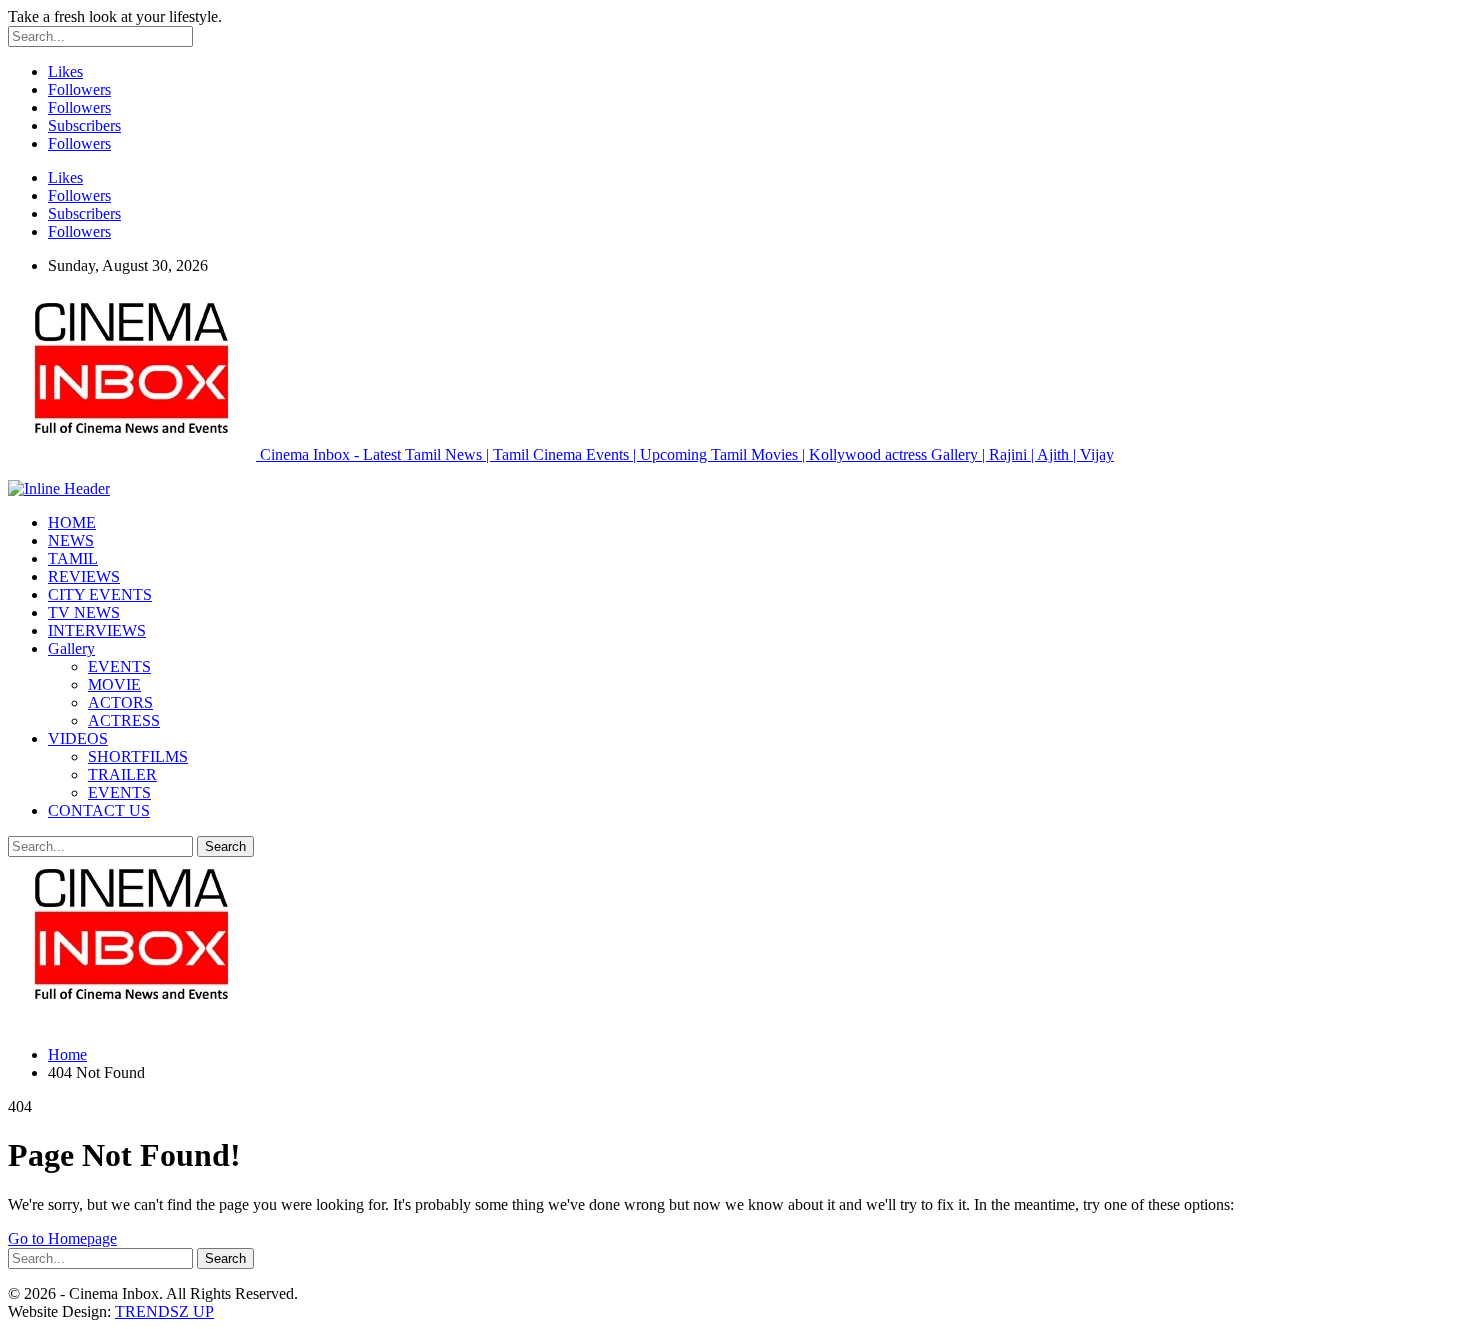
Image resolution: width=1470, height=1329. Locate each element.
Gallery (71, 648)
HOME (72, 522)
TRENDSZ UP (164, 1311)
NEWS (71, 540)
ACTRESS (124, 720)
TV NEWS (84, 612)
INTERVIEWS (97, 630)
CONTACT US (99, 810)
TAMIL (73, 558)
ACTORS (120, 702)
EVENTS (119, 666)
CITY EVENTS (100, 594)
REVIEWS (84, 576)
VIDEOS (78, 738)
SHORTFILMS (138, 756)
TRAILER (122, 774)
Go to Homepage (62, 1238)
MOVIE (114, 684)
